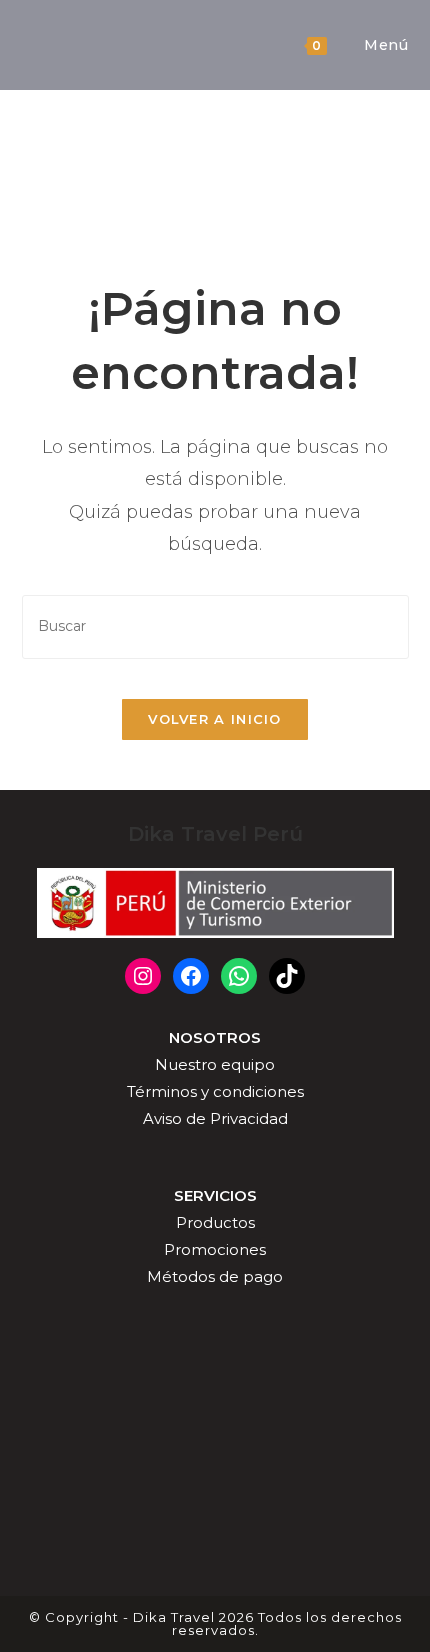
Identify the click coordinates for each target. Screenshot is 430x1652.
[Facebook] (191, 976)
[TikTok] (287, 976)
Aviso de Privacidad (215, 1118)
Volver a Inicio (215, 719)
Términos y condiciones (215, 1091)
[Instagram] (143, 976)
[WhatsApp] (239, 976)
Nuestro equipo (215, 1064)
